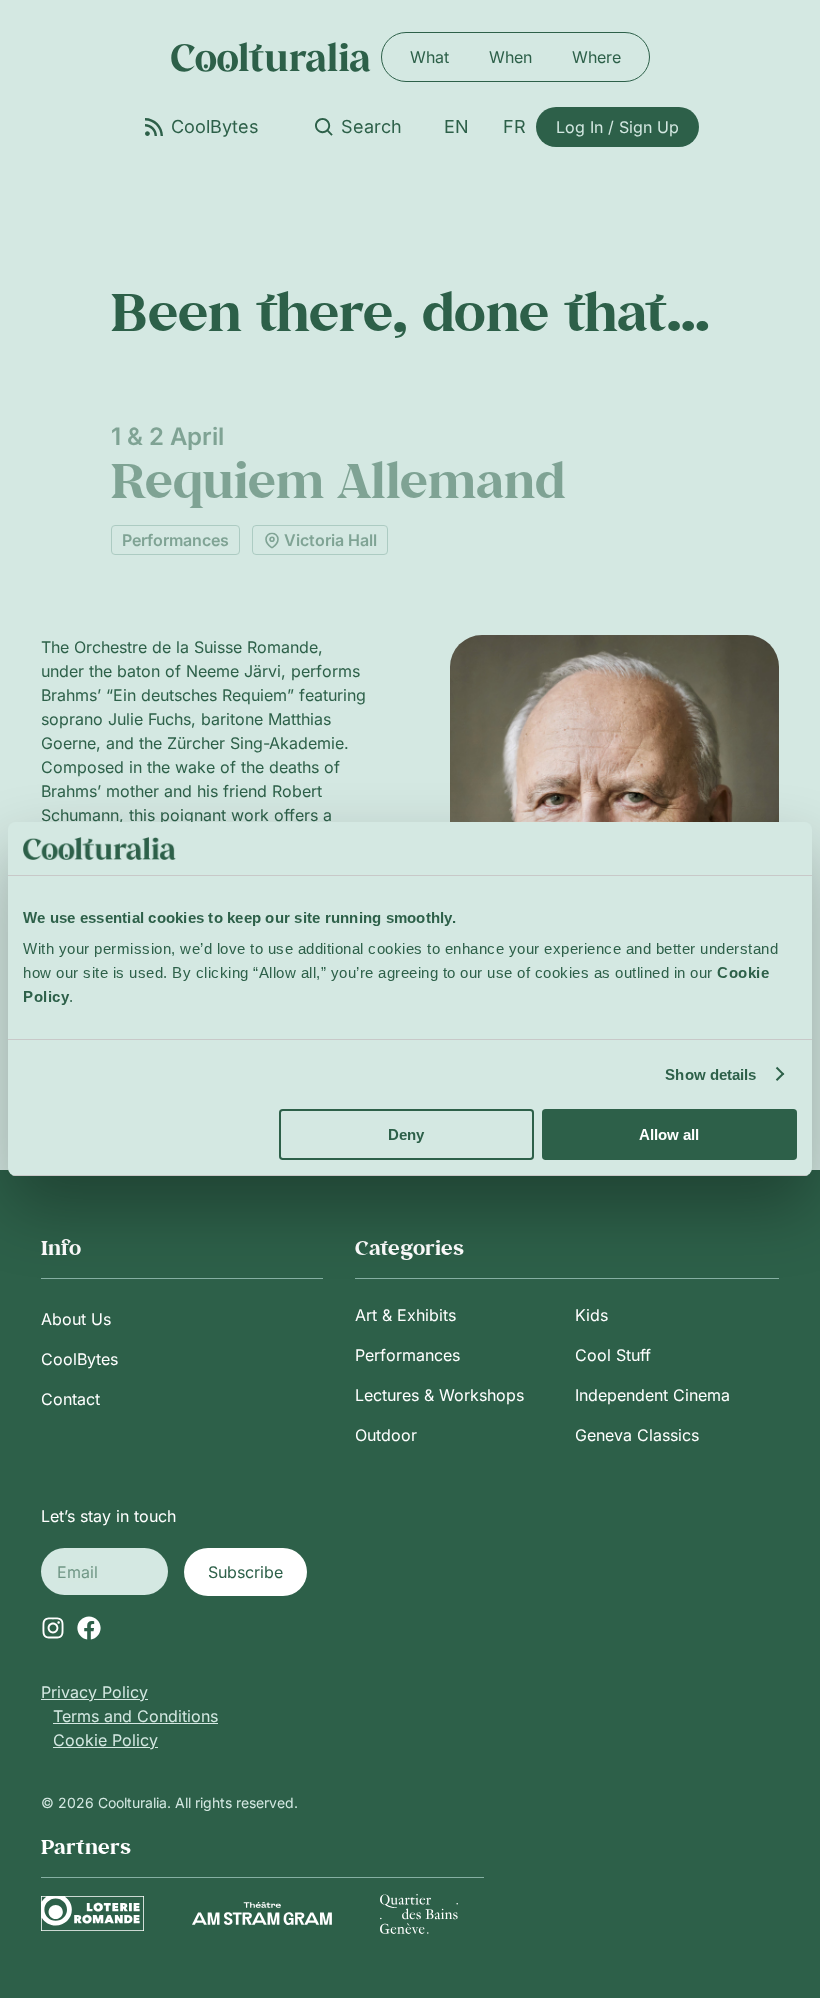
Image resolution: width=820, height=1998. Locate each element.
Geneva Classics (637, 1435)
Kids (591, 1315)
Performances (175, 540)
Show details (710, 1074)
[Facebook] (89, 1628)
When (510, 57)
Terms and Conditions (135, 1716)
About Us (76, 1319)
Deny (406, 1134)
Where (596, 57)
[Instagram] (53, 1628)
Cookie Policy (105, 1740)
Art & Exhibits (405, 1315)
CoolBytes (79, 1359)
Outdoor (386, 1435)
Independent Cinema (652, 1395)
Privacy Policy (94, 1692)
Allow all (669, 1134)
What (429, 57)
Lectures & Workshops (439, 1395)
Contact (70, 1399)
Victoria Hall (330, 540)
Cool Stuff (613, 1355)
